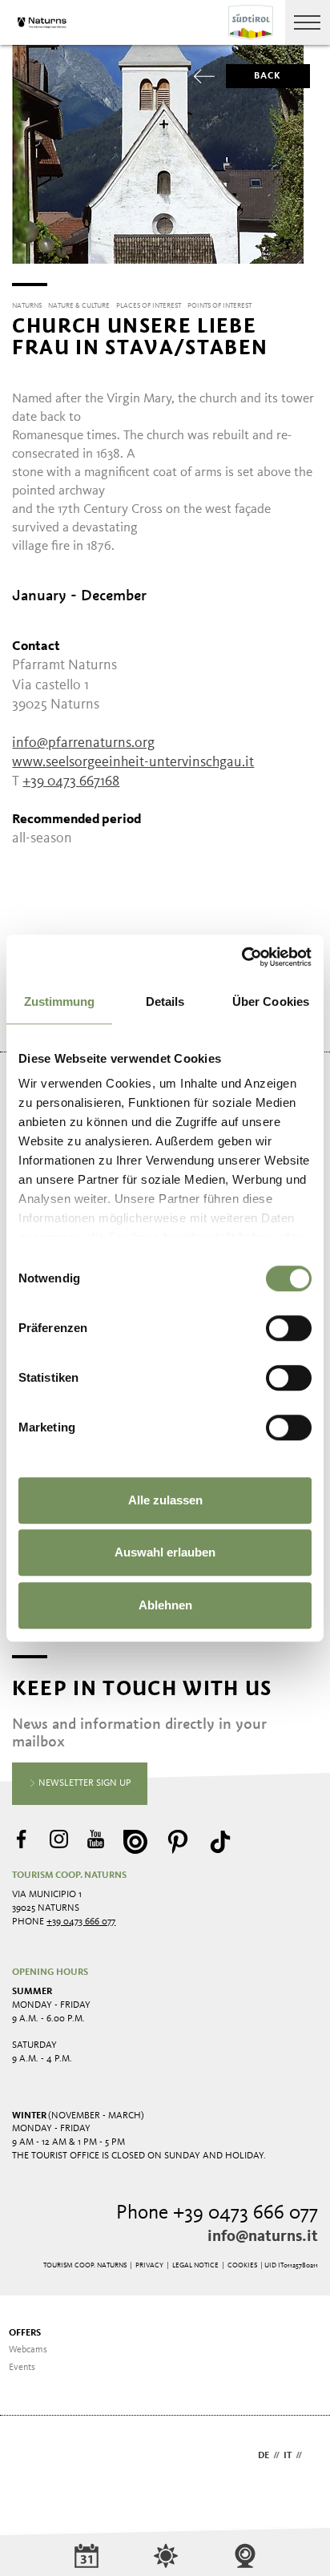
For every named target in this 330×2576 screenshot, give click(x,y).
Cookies (242, 2265)
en (312, 2456)
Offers (25, 2333)
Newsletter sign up (84, 1783)
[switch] (289, 1328)
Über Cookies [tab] (271, 1001)
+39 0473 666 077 (81, 1922)
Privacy (149, 2265)
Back (268, 76)
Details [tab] (165, 1001)
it (288, 2456)
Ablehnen (165, 1605)
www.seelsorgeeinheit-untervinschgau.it (133, 762)
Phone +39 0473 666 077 (217, 2213)
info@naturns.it (263, 2237)
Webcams (28, 2350)
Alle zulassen (165, 1500)
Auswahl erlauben (165, 1552)
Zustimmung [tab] (60, 1001)
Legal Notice (195, 2265)
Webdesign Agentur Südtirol (32, 2457)
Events (22, 2368)
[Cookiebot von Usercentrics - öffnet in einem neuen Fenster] (241, 957)
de (264, 2456)
